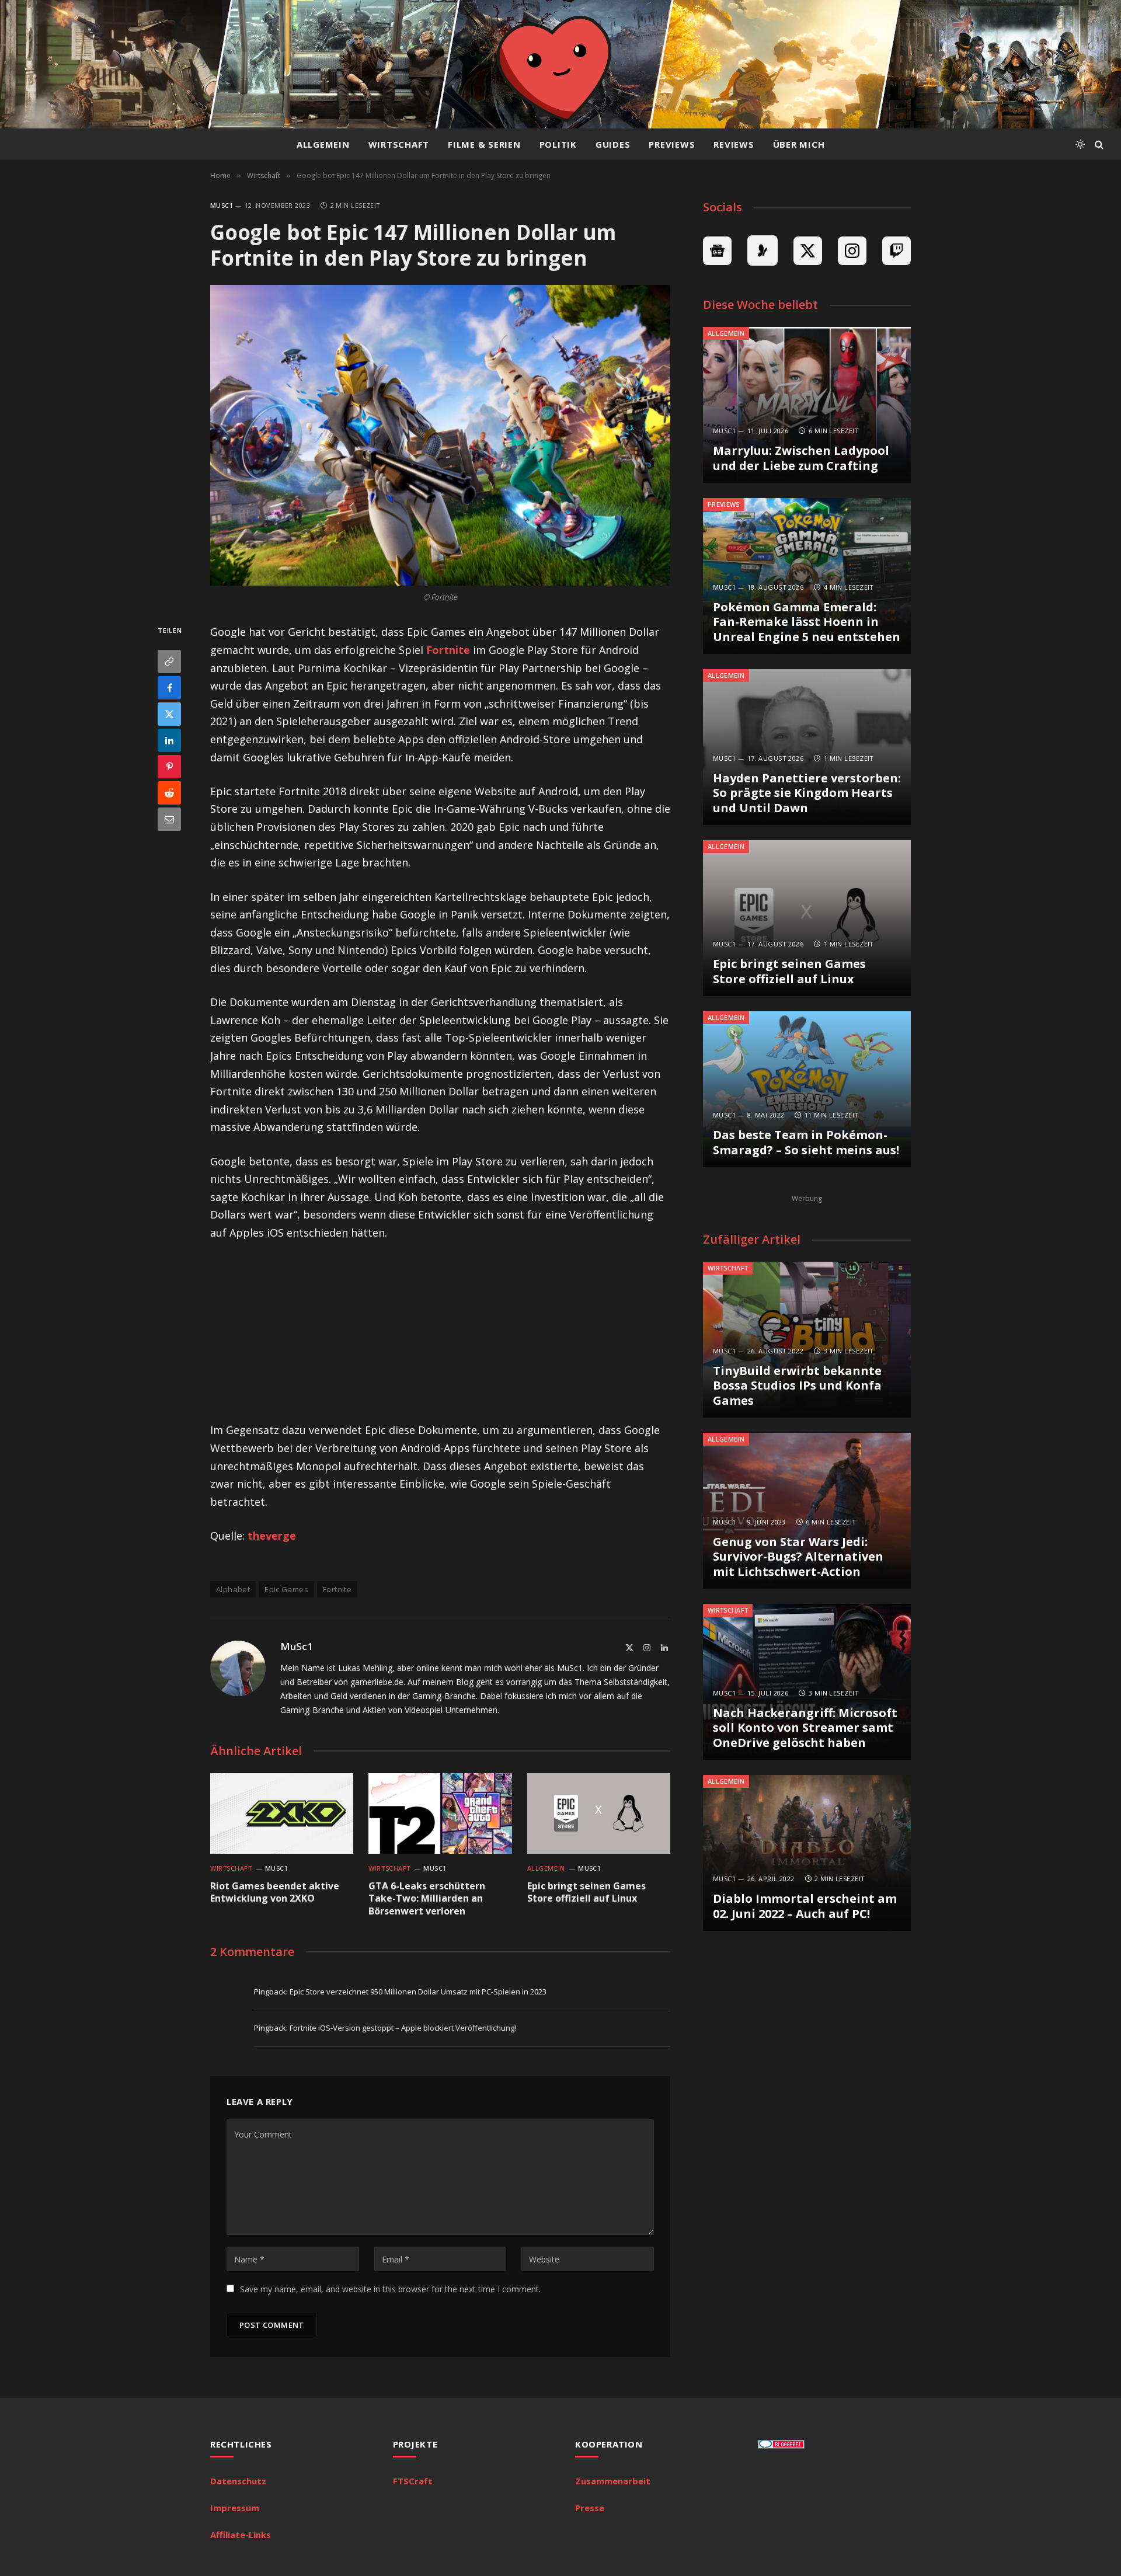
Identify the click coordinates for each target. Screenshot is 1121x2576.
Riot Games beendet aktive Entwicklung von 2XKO (275, 1893)
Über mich (799, 144)
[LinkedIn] (169, 741)
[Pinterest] (169, 767)
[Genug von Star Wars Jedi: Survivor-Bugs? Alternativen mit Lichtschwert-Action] (807, 1511)
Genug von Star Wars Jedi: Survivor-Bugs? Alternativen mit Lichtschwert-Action (798, 1557)
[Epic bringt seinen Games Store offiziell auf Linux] (599, 1813)
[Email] (169, 820)
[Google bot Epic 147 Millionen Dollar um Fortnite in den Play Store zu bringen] (440, 435)
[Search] (1098, 145)
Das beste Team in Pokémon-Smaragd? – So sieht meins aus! (806, 1142)
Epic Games (286, 1589)
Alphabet (233, 1589)
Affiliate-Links (241, 2535)
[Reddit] (169, 793)
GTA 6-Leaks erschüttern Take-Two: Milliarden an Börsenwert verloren (427, 1899)
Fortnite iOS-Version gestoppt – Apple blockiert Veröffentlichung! (403, 2028)
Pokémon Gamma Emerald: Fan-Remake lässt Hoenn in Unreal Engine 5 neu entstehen (807, 622)
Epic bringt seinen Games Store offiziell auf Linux (586, 1893)
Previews (672, 144)
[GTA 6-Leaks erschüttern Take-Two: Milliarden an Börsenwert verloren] (440, 1813)
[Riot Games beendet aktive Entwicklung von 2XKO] (282, 1813)
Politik (558, 144)
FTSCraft (413, 2481)
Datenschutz (238, 2481)
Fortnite (448, 650)
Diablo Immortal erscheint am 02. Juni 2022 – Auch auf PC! (805, 1906)
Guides (613, 144)
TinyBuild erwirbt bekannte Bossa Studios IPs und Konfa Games (797, 1386)
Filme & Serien (484, 144)
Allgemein (323, 144)
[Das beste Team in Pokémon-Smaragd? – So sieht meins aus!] (807, 1089)
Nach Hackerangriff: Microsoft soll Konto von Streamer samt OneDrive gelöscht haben (805, 1728)
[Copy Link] (169, 662)
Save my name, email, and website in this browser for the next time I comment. (390, 2289)
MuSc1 (222, 205)
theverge (272, 1536)
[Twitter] (169, 715)
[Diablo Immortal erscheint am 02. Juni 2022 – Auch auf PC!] (807, 1853)
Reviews (734, 144)
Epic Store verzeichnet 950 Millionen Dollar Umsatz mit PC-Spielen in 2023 (418, 1992)
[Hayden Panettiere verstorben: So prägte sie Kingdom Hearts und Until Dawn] (807, 747)
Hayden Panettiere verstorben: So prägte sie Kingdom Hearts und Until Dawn (807, 793)
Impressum (235, 2508)
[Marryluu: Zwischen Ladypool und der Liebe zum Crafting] (807, 405)
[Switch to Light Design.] (1080, 144)
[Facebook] (169, 688)
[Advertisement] (440, 1339)
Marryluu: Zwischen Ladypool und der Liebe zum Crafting (801, 458)
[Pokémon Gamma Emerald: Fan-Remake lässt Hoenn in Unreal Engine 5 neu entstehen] (807, 576)
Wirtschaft (399, 144)
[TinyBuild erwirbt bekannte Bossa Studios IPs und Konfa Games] (807, 1340)
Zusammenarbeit (613, 2481)
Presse (590, 2508)
